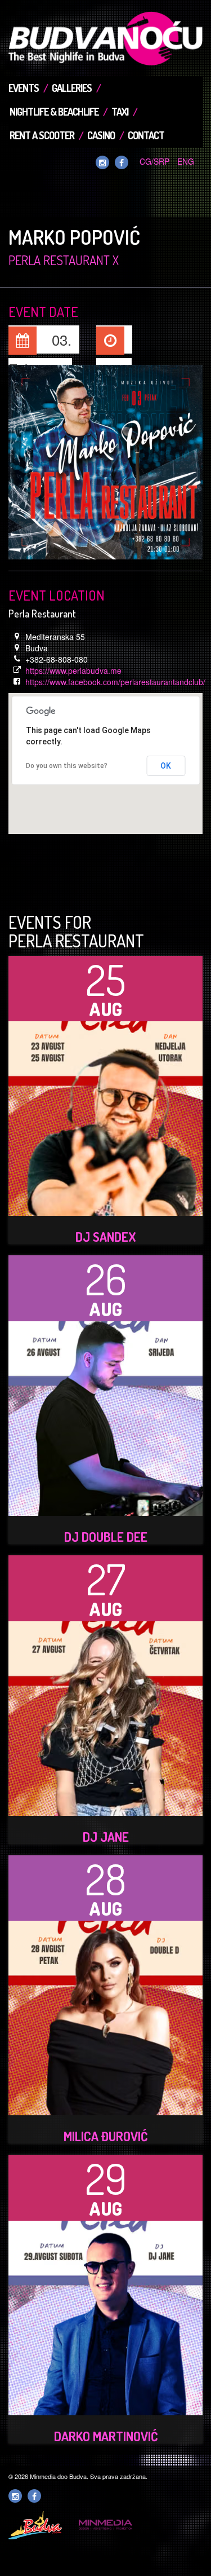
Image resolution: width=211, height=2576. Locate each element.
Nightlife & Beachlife (54, 112)
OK (166, 766)
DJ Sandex (106, 1237)
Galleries (72, 88)
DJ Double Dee (106, 1537)
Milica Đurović (105, 2136)
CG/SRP (154, 161)
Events (24, 88)
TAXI (120, 112)
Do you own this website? (67, 766)
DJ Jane (106, 1837)
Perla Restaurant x (64, 260)
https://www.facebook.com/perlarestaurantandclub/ (115, 682)
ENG (186, 161)
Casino (101, 135)
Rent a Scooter (42, 135)
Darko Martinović (106, 2436)
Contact (146, 135)
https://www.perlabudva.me (73, 671)
